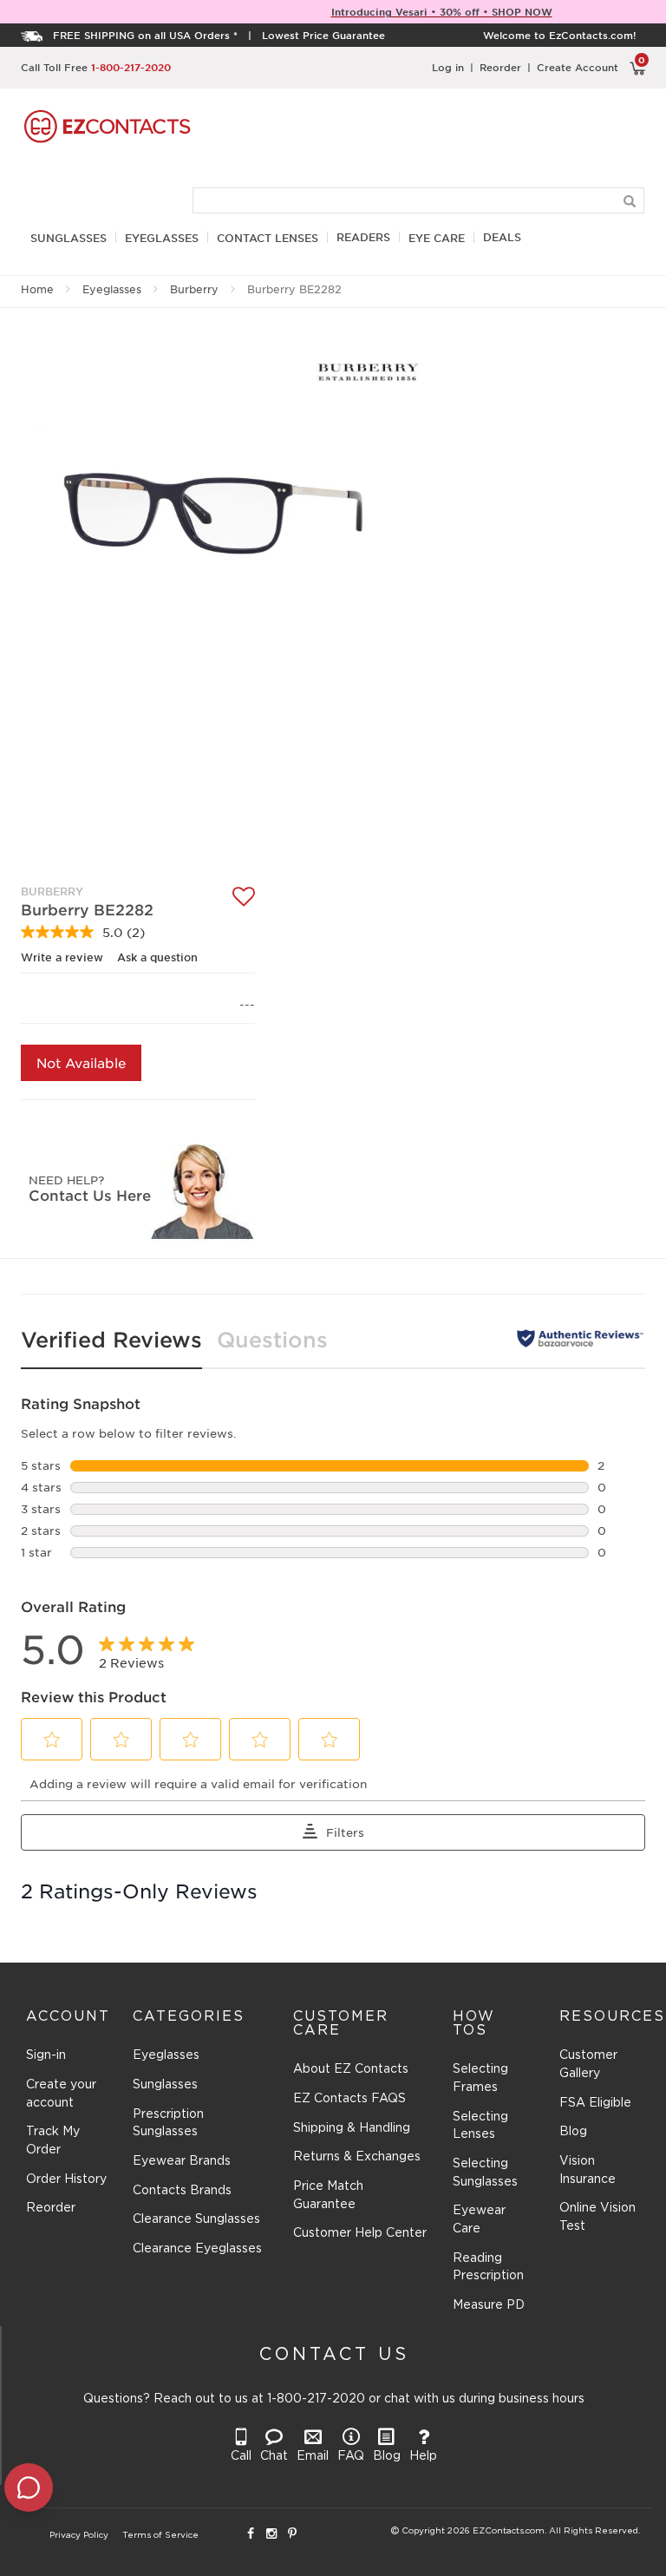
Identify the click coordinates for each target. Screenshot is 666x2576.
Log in (448, 67)
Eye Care (437, 238)
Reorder (500, 67)
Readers (363, 237)
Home (37, 289)
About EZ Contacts (351, 2069)
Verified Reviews (111, 1339)
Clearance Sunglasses (196, 2219)
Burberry (194, 289)
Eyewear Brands (182, 2161)
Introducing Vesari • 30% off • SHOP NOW (442, 11)
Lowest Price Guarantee (323, 35)
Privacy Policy (79, 2536)
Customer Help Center (360, 2233)
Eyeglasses (112, 289)
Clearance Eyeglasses (197, 2249)
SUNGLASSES (69, 238)
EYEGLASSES (162, 238)
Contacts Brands (182, 2191)
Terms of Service (160, 2536)
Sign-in (46, 2055)
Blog (573, 2132)
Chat (274, 2456)
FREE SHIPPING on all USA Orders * (145, 35)
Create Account (578, 67)
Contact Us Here (90, 1195)
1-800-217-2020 (131, 67)
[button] (52, 1740)
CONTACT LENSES (268, 238)
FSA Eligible (595, 2103)
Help (423, 2456)
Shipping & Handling (352, 2128)
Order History (66, 2179)
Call (241, 2456)
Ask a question (157, 957)
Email (313, 2456)
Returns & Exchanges (357, 2157)
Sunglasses (165, 2085)
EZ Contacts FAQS (349, 2099)
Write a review (62, 957)
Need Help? (66, 1180)
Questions (272, 1339)
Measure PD (489, 2305)
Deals (502, 237)
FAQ (351, 2456)
